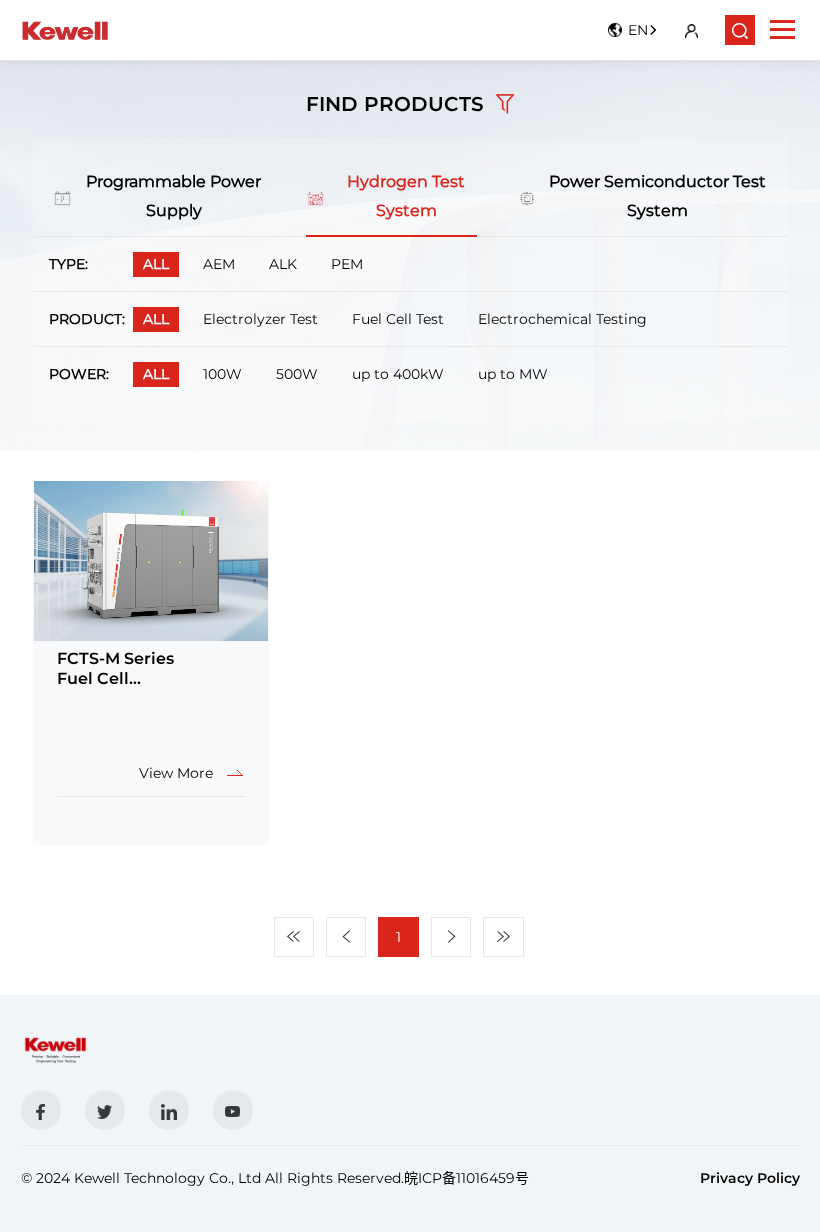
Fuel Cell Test (398, 319)
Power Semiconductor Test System (657, 196)
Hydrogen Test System (406, 196)
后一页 (504, 936)
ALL (156, 264)
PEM (347, 264)
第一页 (294, 936)
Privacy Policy (750, 1178)
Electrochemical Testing (562, 319)
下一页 (451, 936)
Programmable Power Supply (173, 196)
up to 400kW (398, 374)
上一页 (346, 936)
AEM (219, 264)
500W (297, 374)
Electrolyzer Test (260, 319)
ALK (283, 264)
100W (222, 374)
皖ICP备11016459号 (466, 1178)
